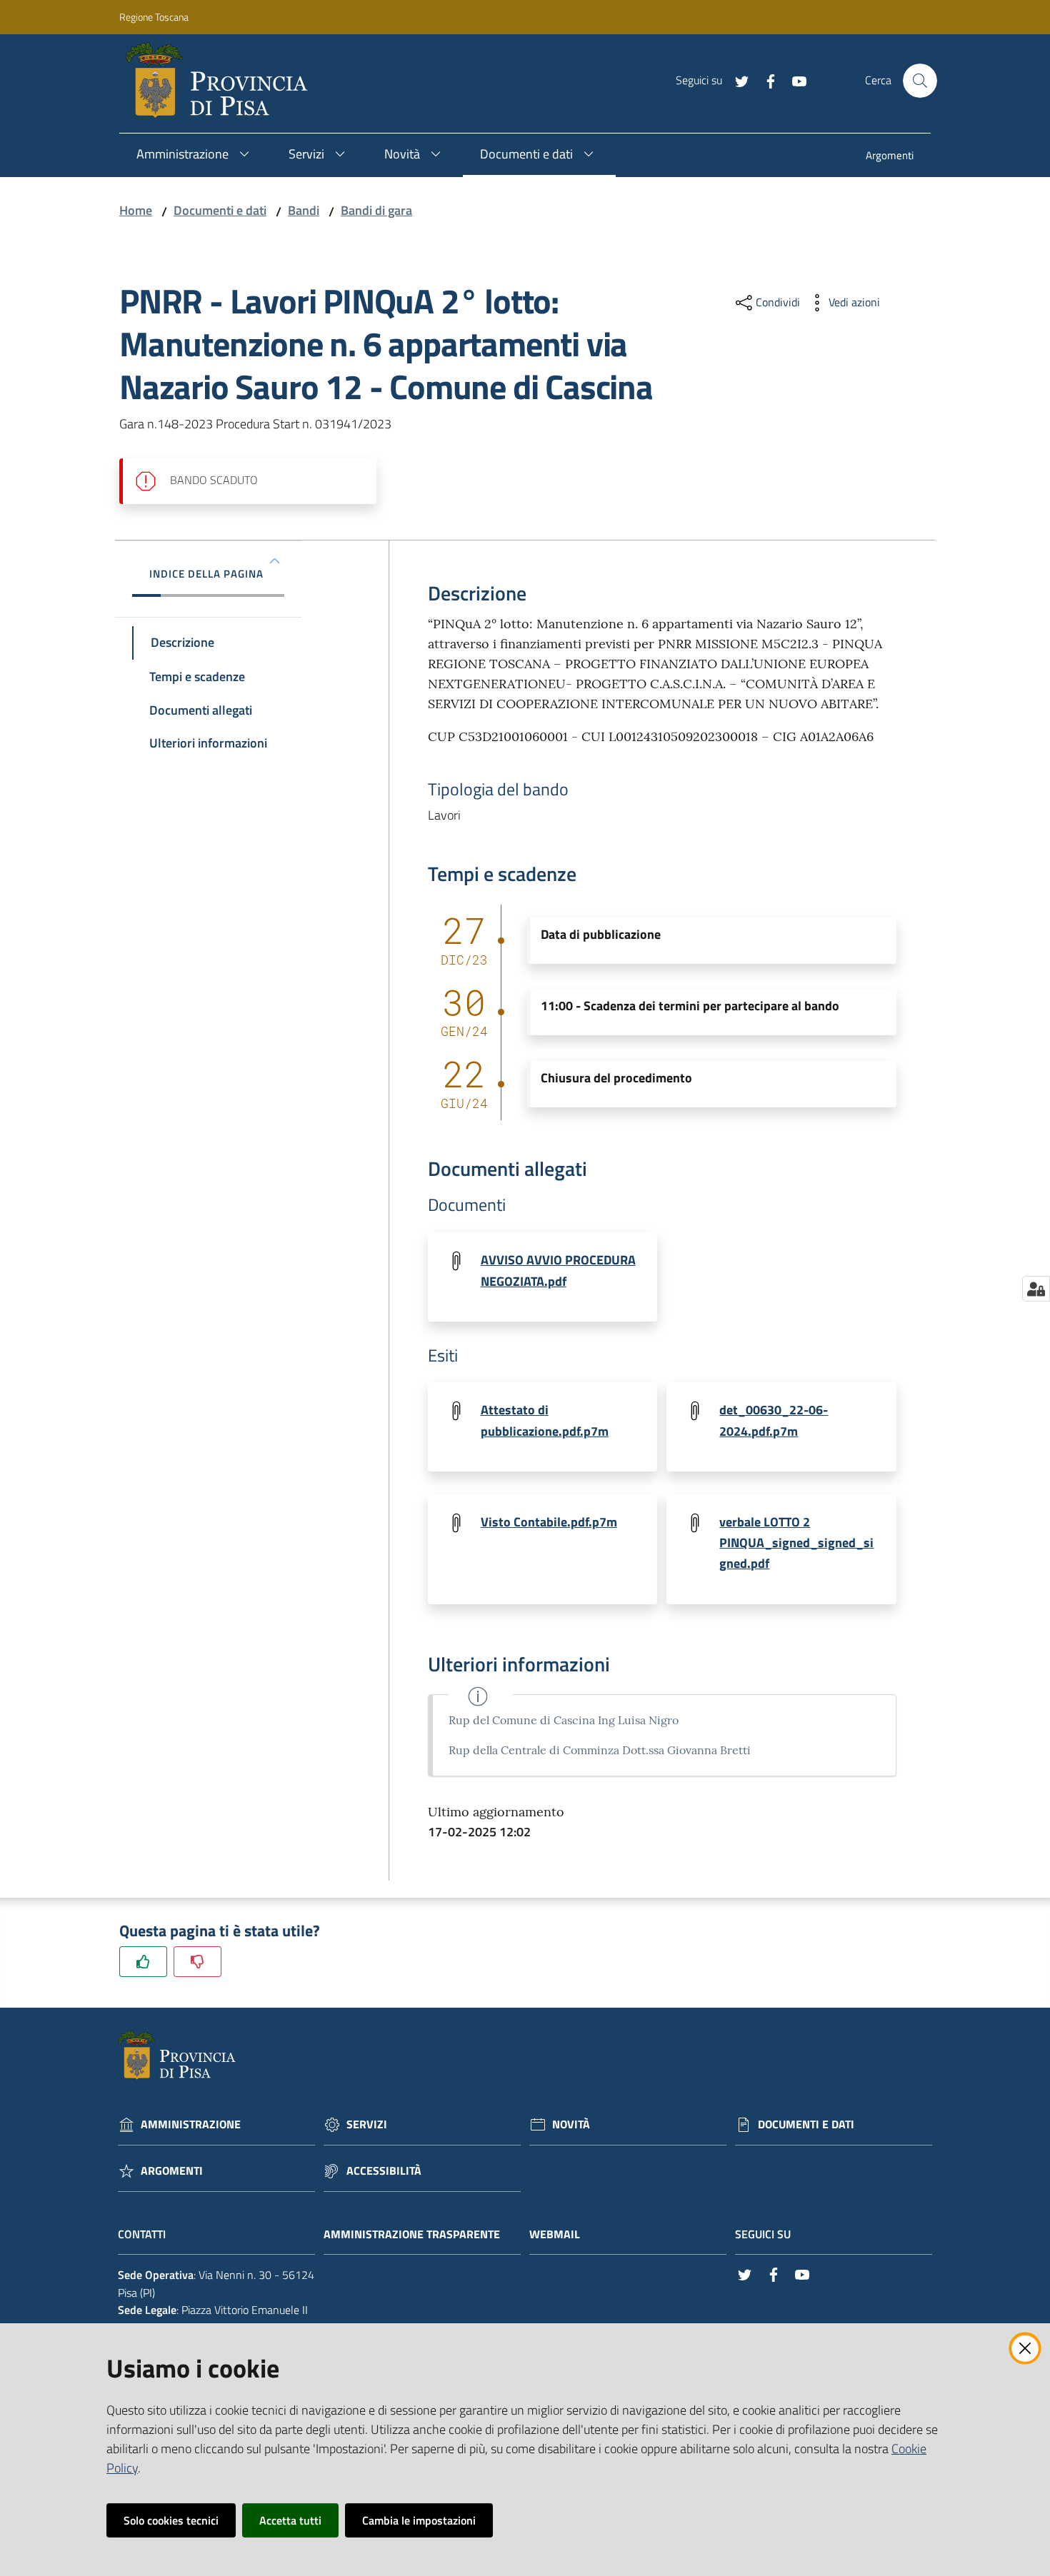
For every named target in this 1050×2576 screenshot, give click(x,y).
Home (136, 210)
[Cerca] (920, 81)
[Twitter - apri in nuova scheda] (736, 80)
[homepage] (222, 81)
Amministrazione (191, 2124)
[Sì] (143, 1962)
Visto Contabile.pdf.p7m (549, 1522)
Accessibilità (384, 2171)
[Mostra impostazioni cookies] (1036, 1289)
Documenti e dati (220, 210)
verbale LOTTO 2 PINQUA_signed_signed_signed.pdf (796, 1543)
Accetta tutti (290, 2520)
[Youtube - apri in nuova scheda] (794, 80)
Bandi (304, 210)
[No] (197, 1962)
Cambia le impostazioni (419, 2520)
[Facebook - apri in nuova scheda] (765, 80)
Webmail (555, 2234)
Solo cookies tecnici (171, 2520)
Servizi (367, 2124)
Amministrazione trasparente (412, 2234)
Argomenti (172, 2171)
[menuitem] (890, 157)
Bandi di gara (376, 210)
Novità (571, 2124)
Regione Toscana (154, 17)
